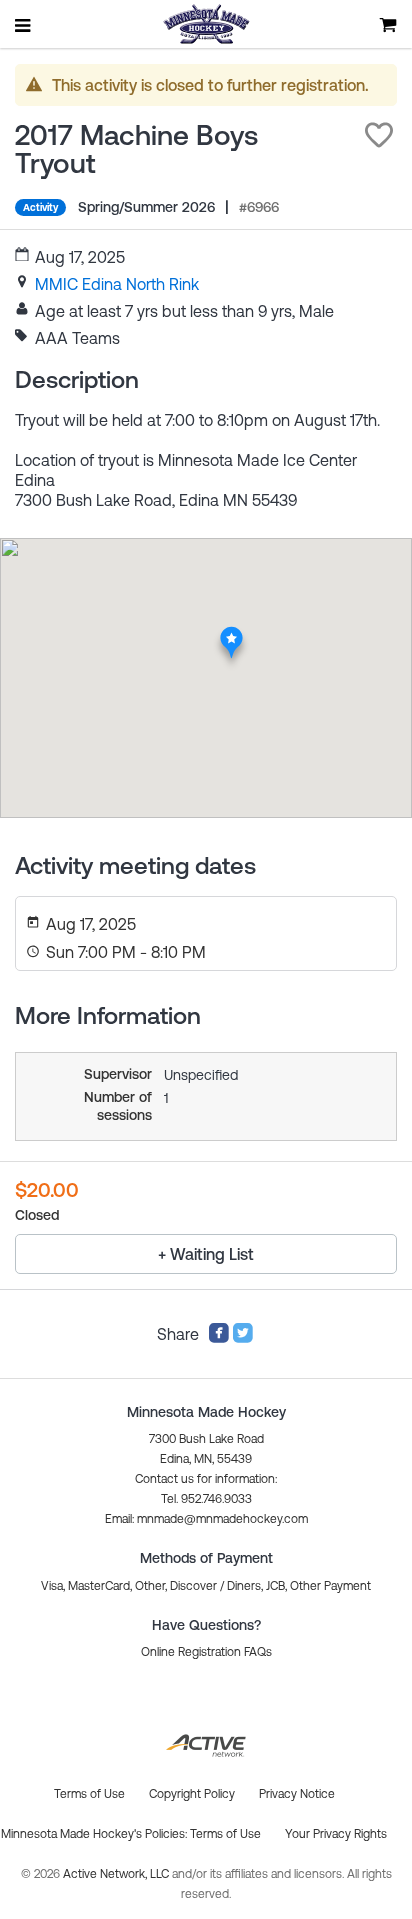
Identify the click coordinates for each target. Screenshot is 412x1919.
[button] (379, 135)
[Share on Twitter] (243, 1338)
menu (24, 25)
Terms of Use (225, 1834)
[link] (117, 284)
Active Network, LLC (117, 1874)
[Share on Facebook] (219, 1338)
